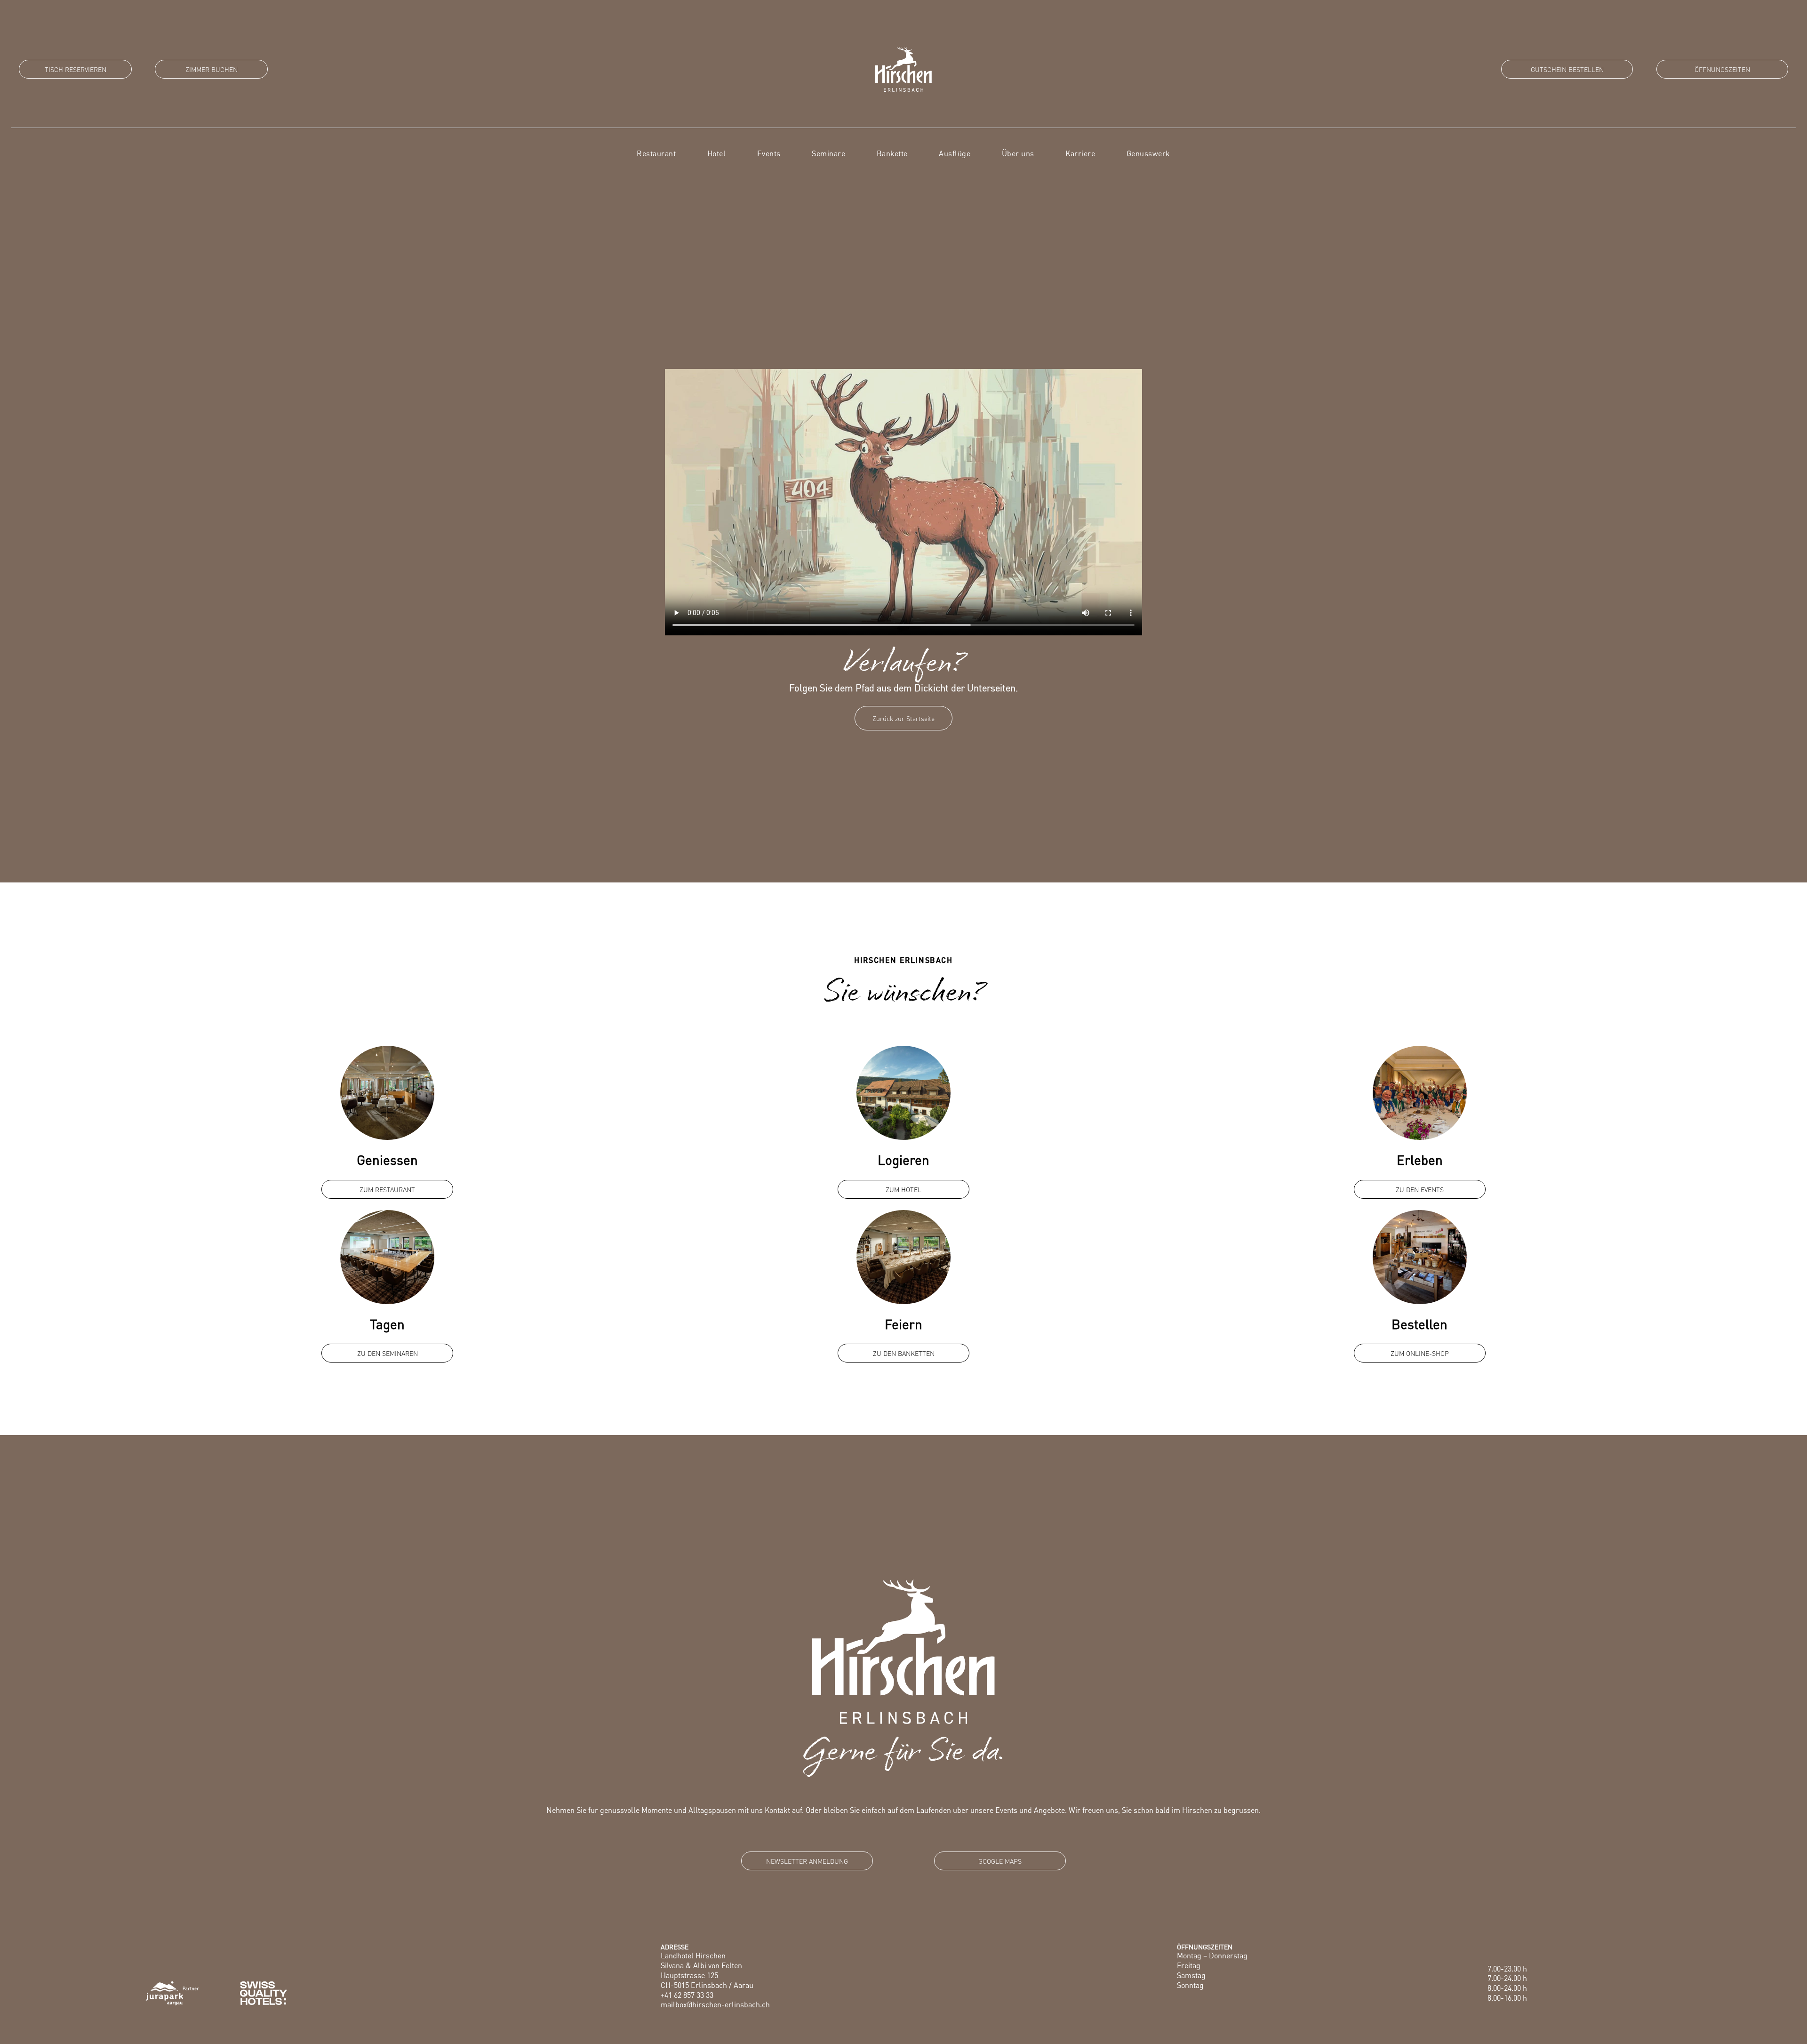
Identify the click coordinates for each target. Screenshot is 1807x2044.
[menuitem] (656, 153)
